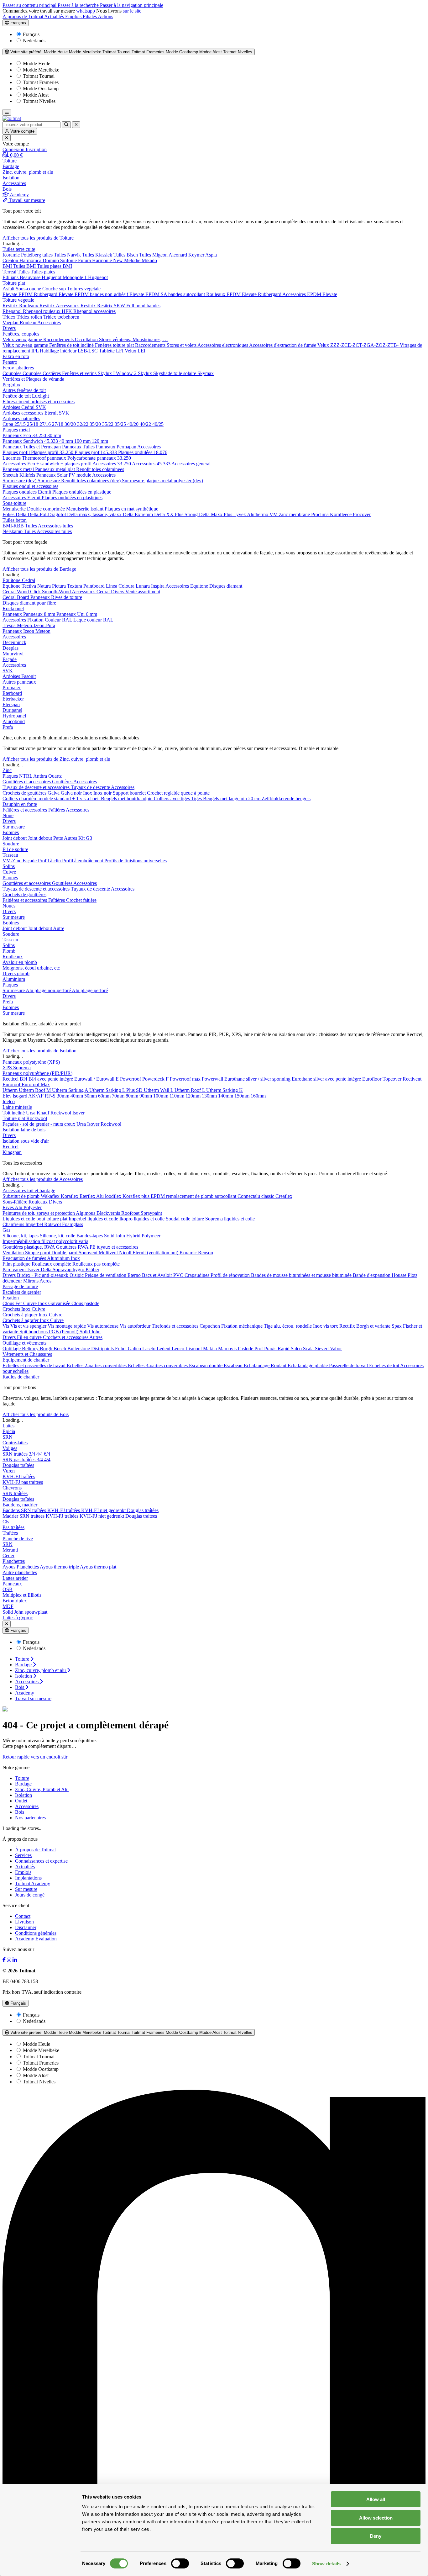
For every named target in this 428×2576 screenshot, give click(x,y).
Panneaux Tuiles (79, 447)
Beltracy (31, 1349)
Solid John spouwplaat (25, 1612)
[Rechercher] (66, 125)
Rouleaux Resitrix (37, 306)
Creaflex (284, 1196)
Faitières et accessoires (25, 900)
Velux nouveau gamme (26, 345)
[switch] (180, 2563)
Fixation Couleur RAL (50, 620)
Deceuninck (14, 642)
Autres (71, 838)
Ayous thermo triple (60, 1567)
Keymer (197, 255)
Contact (23, 1916)
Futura (85, 260)
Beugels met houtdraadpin (127, 799)
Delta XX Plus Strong (177, 514)
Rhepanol (13, 311)
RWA (84, 1247)
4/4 (40, 1454)
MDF (8, 1606)
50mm (91, 1096)
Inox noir (103, 793)
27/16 (46, 424)
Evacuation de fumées (25, 1258)
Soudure (11, 844)
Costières (52, 373)
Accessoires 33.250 (112, 464)
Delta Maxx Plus (216, 514)
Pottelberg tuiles (37, 255)
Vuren (9, 1471)
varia (84, 1241)
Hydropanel (14, 716)
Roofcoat (131, 1213)
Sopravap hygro (69, 1269)
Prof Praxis (266, 1349)
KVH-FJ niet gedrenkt (104, 1510)
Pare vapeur (15, 1269)
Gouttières (63, 782)
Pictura (60, 586)
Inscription (36, 149)
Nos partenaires (30, 1818)
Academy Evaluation (36, 1939)
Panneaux (47, 475)
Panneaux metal (19, 469)
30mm (64, 1096)
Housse (400, 1275)
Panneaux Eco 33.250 (25, 435)
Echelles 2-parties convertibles (97, 1365)
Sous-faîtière (16, 1202)
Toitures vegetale (84, 289)
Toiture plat (14, 283)
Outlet (21, 1801)
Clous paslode (85, 1303)
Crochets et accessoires (66, 1337)
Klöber (92, 1269)
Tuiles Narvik (68, 255)
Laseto (149, 1349)
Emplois (74, 16)
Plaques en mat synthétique (131, 509)
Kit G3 (85, 838)
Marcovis (228, 1349)
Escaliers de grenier (22, 1292)
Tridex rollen (30, 317)
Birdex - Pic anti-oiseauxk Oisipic (51, 1275)
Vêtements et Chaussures (27, 1354)
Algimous (86, 1213)
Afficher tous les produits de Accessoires (43, 1179)
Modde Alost (35, 95)
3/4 (33, 1454)
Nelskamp (13, 531)
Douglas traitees (141, 1516)
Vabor (336, 1349)
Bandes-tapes (90, 1236)
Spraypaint (151, 1213)
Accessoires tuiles (55, 526)
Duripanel (12, 710)
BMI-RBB (14, 526)
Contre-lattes (15, 1443)
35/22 (108, 424)
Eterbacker (13, 699)
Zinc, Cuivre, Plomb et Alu (42, 1789)
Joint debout (15, 838)
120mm (194, 1096)
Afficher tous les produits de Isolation (39, 1051)
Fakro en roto (16, 356)
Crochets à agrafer (21, 1320)
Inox (88, 793)
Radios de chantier (21, 1377)
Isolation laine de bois (24, 1130)
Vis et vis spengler (29, 1326)
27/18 (58, 424)
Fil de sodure (15, 849)
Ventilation (14, 1253)
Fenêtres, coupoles (21, 334)
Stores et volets (182, 345)
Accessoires (49, 323)
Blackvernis (109, 1213)
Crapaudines (198, 1275)
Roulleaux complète (52, 1264)
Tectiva (29, 586)
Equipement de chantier (26, 1360)
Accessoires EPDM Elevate (310, 294)
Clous (9, 1303)
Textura (75, 586)
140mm (226, 1096)
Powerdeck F (156, 1079)
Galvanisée (60, 1303)
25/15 (21, 424)
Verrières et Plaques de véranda (33, 379)
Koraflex (70, 1196)
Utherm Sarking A (71, 1090)
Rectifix (348, 1326)
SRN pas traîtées (20, 1460)
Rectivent (412, 1079)
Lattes (8, 1426)
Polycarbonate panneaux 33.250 (99, 458)
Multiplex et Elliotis (22, 1595)
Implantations (28, 1878)
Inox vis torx (326, 1326)
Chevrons (12, 1488)
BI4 (24, 1079)
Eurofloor (372, 1079)
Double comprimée (47, 509)
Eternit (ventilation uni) (156, 1253)
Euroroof (12, 1084)
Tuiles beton (15, 520)
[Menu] (7, 112)
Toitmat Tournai (38, 76)
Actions (105, 16)
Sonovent (89, 1253)
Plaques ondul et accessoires (30, 486)
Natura (45, 586)
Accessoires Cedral (91, 592)
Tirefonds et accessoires (176, 1326)
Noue (8, 815)
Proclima (321, 514)
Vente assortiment (143, 592)
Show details (326, 2564)
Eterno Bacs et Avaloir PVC (156, 1275)
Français (18, 23)
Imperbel (35, 1224)
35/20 (96, 424)
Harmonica (31, 260)
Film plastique (17, 1264)
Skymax (206, 373)
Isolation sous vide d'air (26, 1141)
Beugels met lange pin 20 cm (232, 799)
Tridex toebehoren (61, 317)
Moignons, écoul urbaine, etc (31, 968)
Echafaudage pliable (308, 1365)
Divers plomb (16, 973)
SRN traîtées (16, 1454)
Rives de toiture (67, 597)
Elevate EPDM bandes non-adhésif (94, 294)
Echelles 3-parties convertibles (158, 1365)
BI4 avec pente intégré (51, 1079)
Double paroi (65, 1253)
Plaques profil (17, 452)
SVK (41, 407)
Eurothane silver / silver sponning (258, 1079)
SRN (8, 1437)
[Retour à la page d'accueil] (12, 118)
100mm (161, 1096)
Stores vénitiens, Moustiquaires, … (133, 339)
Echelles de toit (385, 1365)
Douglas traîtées (18, 1465)
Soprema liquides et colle (230, 1219)
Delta (22, 514)
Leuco (179, 1349)
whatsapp (86, 11)
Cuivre (9, 872)
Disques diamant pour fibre (29, 603)
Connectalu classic (256, 1196)
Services (23, 1855)
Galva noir (72, 793)
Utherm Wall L (159, 1090)
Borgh (47, 1349)
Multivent (109, 1253)
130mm (210, 1096)
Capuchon (210, 1326)
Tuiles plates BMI (55, 266)
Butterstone (79, 1349)
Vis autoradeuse (103, 1326)
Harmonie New (108, 260)
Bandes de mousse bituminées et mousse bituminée (302, 1275)
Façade (10, 659)
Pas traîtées (13, 1527)
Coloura (127, 586)
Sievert (322, 1349)
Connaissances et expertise (41, 1861)
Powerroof (131, 1079)
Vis (6, 1326)
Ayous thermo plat (98, 1567)
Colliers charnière (21, 799)
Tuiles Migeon (154, 255)
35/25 (121, 424)
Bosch (60, 1349)
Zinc (7, 770)
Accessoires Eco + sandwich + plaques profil (47, 464)
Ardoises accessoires (23, 413)
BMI (8, 266)
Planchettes (14, 1561)
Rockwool (61, 1113)
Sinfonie (69, 260)
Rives (9, 1207)
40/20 (133, 424)
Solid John (90, 1332)
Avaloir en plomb (20, 962)
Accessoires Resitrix (76, 306)
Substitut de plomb (22, 1196)
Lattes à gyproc (18, 1618)
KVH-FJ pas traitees (23, 1482)
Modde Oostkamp (40, 89)
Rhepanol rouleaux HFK (48, 311)
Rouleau (29, 323)
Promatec (12, 688)
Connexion (14, 149)
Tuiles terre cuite (19, 249)
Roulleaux (13, 957)
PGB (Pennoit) (64, 1332)
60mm (105, 1096)
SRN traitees (33, 1516)
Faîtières (57, 810)
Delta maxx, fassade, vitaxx (95, 514)
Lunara (143, 586)
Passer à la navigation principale (132, 5)
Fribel (121, 1349)
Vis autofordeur (136, 1326)
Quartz (55, 776)
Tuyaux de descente (91, 787)
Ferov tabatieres (18, 368)
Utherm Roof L (190, 1090)
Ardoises (12, 407)
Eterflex (88, 1196)
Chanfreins (14, 1224)
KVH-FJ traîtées (19, 1476)
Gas (6, 1230)
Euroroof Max (36, 1084)
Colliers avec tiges (172, 799)
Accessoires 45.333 (152, 464)
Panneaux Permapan (117, 447)
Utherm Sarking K (224, 1090)
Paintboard (95, 586)
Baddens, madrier (20, 1505)
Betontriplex (15, 1601)
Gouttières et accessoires (27, 782)
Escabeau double (206, 1365)
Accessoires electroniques (223, 345)
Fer (19, 1303)
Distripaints (103, 1349)
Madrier (11, 1516)
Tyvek (240, 514)
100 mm (83, 441)
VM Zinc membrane (290, 514)
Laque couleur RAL (93, 620)
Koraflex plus (137, 1196)
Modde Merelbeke (40, 70)
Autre (59, 928)
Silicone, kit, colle (58, 1236)
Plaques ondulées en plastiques (72, 497)
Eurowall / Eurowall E (97, 1079)
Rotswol (53, 1224)
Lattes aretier (15, 1578)
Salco (297, 1349)
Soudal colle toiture (185, 1219)
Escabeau (234, 1365)
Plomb (9, 951)
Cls (6, 1522)
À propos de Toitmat (23, 16)
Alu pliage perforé (90, 990)
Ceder (8, 1555)
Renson (206, 1253)
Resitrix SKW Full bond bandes (129, 306)
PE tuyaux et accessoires (114, 1247)
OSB (8, 1589)
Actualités (55, 16)
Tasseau (10, 855)
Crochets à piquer (21, 1315)
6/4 (47, 1454)
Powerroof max (186, 1079)
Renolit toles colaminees (100, 469)
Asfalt (9, 289)
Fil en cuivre (30, 1337)
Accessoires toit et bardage (29, 1190)
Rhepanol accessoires (94, 311)
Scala (309, 1349)
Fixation (11, 1298)
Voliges (10, 1448)
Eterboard (12, 693)
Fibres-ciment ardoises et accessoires (39, 402)
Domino (51, 260)
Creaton (11, 260)
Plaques (11, 776)
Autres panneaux (19, 682)
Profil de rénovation (231, 1275)
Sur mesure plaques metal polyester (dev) (162, 481)
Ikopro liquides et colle (143, 1219)
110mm (177, 1096)
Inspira (158, 586)
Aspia (211, 255)
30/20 (71, 424)
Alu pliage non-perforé (49, 990)
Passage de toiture (20, 1286)
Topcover (393, 1079)
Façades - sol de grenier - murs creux (39, 1124)
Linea (112, 586)
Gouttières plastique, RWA (29, 1247)
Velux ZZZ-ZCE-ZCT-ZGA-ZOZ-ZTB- (359, 345)
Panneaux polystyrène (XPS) (31, 1062)
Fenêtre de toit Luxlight (26, 396)
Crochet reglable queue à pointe (178, 793)
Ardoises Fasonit (19, 676)
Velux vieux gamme (23, 339)
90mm (146, 1096)
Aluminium (14, 979)
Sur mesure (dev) (20, 481)
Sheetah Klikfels (19, 475)
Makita (211, 1349)
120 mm (100, 441)
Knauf (44, 1113)
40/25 (158, 424)
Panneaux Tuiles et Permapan (32, 447)
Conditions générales (36, 1933)
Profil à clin (50, 861)
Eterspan (11, 704)
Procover (362, 514)
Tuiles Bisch (126, 255)
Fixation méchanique (243, 1326)
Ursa (31, 1113)
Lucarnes (12, 458)
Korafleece (341, 514)
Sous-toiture (14, 503)
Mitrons (31, 1281)
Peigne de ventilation (106, 1275)
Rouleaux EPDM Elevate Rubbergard (244, 294)
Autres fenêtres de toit (24, 390)
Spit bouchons (34, 1332)
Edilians (11, 277)
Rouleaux (39, 1202)
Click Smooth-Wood (51, 592)
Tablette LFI (112, 351)
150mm (243, 1096)
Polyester (33, 1207)
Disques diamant (226, 586)
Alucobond (14, 721)
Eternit (52, 413)
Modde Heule (36, 63)
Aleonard (178, 255)
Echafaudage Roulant (266, 1365)
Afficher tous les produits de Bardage (39, 569)
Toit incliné (14, 1113)
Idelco (9, 1101)
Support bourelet (130, 793)
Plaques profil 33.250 (53, 452)
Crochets (12, 1309)
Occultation (87, 339)
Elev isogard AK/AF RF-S (30, 1096)
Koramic (12, 255)
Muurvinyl (13, 654)
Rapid (284, 1349)
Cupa (8, 424)
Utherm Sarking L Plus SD (117, 1090)
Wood (23, 592)
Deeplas (10, 648)
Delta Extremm (138, 514)
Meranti (10, 1550)
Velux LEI (135, 351)
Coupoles (13, 373)
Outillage (12, 1349)
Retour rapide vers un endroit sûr (35, 1757)
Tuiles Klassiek (98, 255)
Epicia (9, 1431)
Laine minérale (17, 1107)
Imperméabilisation (22, 1241)
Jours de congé (30, 1895)
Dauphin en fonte (20, 804)
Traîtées (10, 1533)
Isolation (23, 1795)
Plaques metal (16, 430)
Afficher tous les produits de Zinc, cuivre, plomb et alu (56, 759)
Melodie (133, 260)
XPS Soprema (17, 1068)
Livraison (24, 1922)
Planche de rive (18, 1539)
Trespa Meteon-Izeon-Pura (29, 625)
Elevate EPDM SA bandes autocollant (168, 294)
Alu (19, 1207)
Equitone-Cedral (19, 580)
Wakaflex (51, 1196)
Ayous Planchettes (21, 1567)
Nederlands (34, 41)
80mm (133, 1096)
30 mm (54, 435)
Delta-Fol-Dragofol (47, 514)
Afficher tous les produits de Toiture (38, 238)
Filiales (90, 16)
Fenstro (10, 362)
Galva (54, 793)
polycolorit (67, 1241)
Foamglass (73, 1224)
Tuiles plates (43, 272)
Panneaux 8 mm (40, 614)
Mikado (149, 260)
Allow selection (376, 2518)
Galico (135, 1349)
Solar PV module (75, 475)
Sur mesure (14, 827)
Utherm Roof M (35, 1090)
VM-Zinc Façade (20, 861)
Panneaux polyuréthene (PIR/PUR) (37, 1073)
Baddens (12, 1510)
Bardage (23, 1784)
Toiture (22, 1778)
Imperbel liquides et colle (94, 1219)
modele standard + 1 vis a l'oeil (70, 799)
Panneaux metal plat (56, 469)
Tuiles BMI (25, 266)
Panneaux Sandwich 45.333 (31, 441)
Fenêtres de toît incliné (72, 345)
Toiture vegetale (18, 300)
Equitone (12, 586)
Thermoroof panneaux (45, 458)
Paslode (246, 1349)
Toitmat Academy (33, 1883)
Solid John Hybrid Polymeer (132, 1236)
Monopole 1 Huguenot (85, 277)
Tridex (10, 317)
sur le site (132, 11)
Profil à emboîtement (83, 861)
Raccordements (59, 339)
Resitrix (11, 306)
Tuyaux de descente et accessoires (37, 787)
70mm (119, 1096)
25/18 (33, 424)
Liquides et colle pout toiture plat (36, 1219)
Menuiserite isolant (85, 509)
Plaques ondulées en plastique (82, 492)
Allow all (376, 2499)
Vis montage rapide (67, 1326)
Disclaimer (26, 1927)
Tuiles (24, 272)
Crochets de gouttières (25, 793)
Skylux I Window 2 (118, 373)
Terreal (10, 272)
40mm (77, 1096)
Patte (59, 838)
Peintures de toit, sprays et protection (39, 1213)
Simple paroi (38, 1253)
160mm (258, 1096)
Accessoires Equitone (187, 586)
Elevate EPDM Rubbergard (31, 294)
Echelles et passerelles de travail (35, 1365)
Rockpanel (13, 608)
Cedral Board (16, 597)
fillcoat (49, 1241)
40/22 (146, 424)
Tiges (197, 799)
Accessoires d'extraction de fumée (283, 345)
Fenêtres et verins (80, 373)
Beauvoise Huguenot (41, 277)
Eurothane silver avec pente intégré (327, 1079)
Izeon (29, 631)
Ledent (164, 1349)
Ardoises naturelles (21, 418)
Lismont (194, 1349)
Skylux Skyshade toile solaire (168, 373)
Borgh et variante (374, 1326)
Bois (20, 1812)
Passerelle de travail (349, 1365)
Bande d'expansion (372, 1275)
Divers (9, 328)
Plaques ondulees (20, 492)
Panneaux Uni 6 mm (77, 614)
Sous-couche (29, 289)
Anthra (41, 776)
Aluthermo (258, 514)
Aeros (45, 1281)
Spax (397, 1326)
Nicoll (126, 1253)
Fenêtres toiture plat (115, 345)
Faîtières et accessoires (25, 810)
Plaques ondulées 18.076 (143, 452)
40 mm (67, 441)
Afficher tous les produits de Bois (36, 1414)
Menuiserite (15, 509)
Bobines (11, 832)
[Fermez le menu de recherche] (76, 125)
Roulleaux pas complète (96, 1264)
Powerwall (213, 1079)
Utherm (11, 1090)
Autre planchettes (20, 1572)
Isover (78, 1113)
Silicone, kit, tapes (21, 1236)
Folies (9, 514)
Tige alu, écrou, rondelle (288, 1326)
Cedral (29, 407)
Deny (376, 2536)
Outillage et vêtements (24, 1343)
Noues (9, 906)
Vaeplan (11, 323)
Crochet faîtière (81, 900)
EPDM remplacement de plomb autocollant (194, 1196)
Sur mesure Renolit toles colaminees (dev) (80, 481)
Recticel (11, 1079)
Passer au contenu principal (30, 5)
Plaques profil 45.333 (96, 452)
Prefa (8, 727)
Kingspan (12, 1152)
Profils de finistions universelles (136, 861)
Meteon (43, 631)
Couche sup (55, 289)
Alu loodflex (109, 1196)
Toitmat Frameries (40, 82)
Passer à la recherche (79, 5)
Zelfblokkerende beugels (286, 799)
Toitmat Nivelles (39, 101)
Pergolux (11, 385)
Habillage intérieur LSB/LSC (69, 351)
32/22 (83, 424)
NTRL (26, 776)
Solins (9, 866)
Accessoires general (191, 464)
